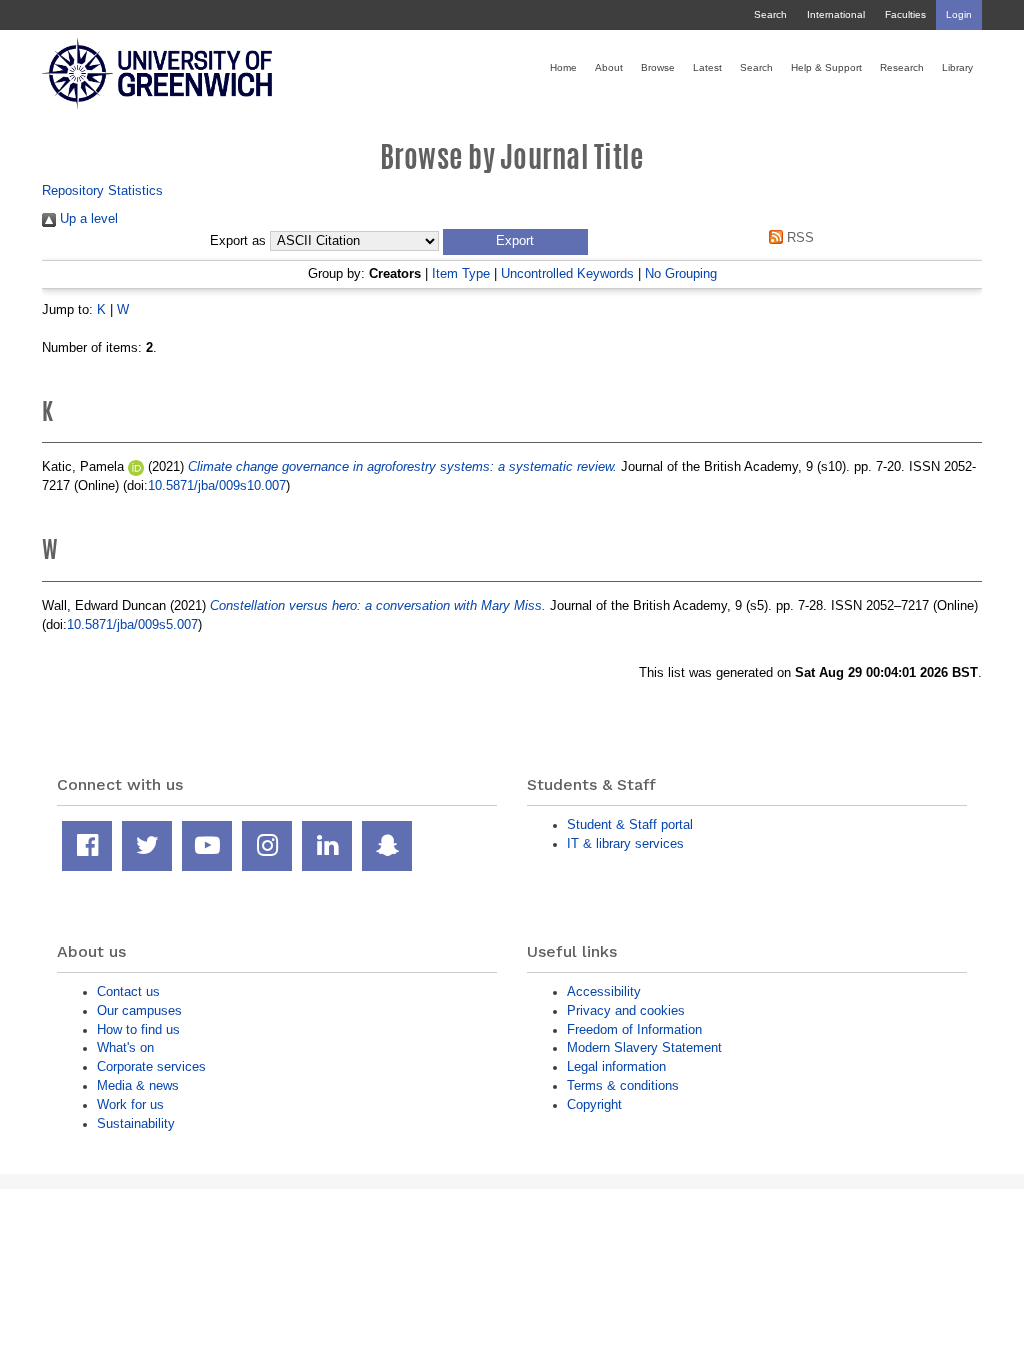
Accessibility (604, 991)
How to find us (138, 1029)
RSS (798, 237)
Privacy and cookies (626, 1010)
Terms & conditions (623, 1085)
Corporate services (151, 1066)
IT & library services (625, 843)
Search (770, 14)
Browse (658, 67)
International (836, 14)
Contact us (128, 991)
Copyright (594, 1104)
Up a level (87, 218)
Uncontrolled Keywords (567, 273)
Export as (238, 241)
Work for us (130, 1104)
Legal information (616, 1066)
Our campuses (139, 1010)
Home (563, 67)
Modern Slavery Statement (644, 1047)
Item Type (461, 273)
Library (957, 67)
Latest (707, 67)
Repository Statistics (102, 190)
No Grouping (681, 273)
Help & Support (826, 67)
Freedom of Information (634, 1029)
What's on (125, 1047)
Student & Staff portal (630, 824)
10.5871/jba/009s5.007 (132, 624)
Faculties (905, 14)
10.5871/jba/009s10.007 (217, 485)
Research (902, 67)
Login (959, 14)
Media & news (138, 1085)
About (609, 67)
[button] (515, 242)
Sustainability (136, 1123)
